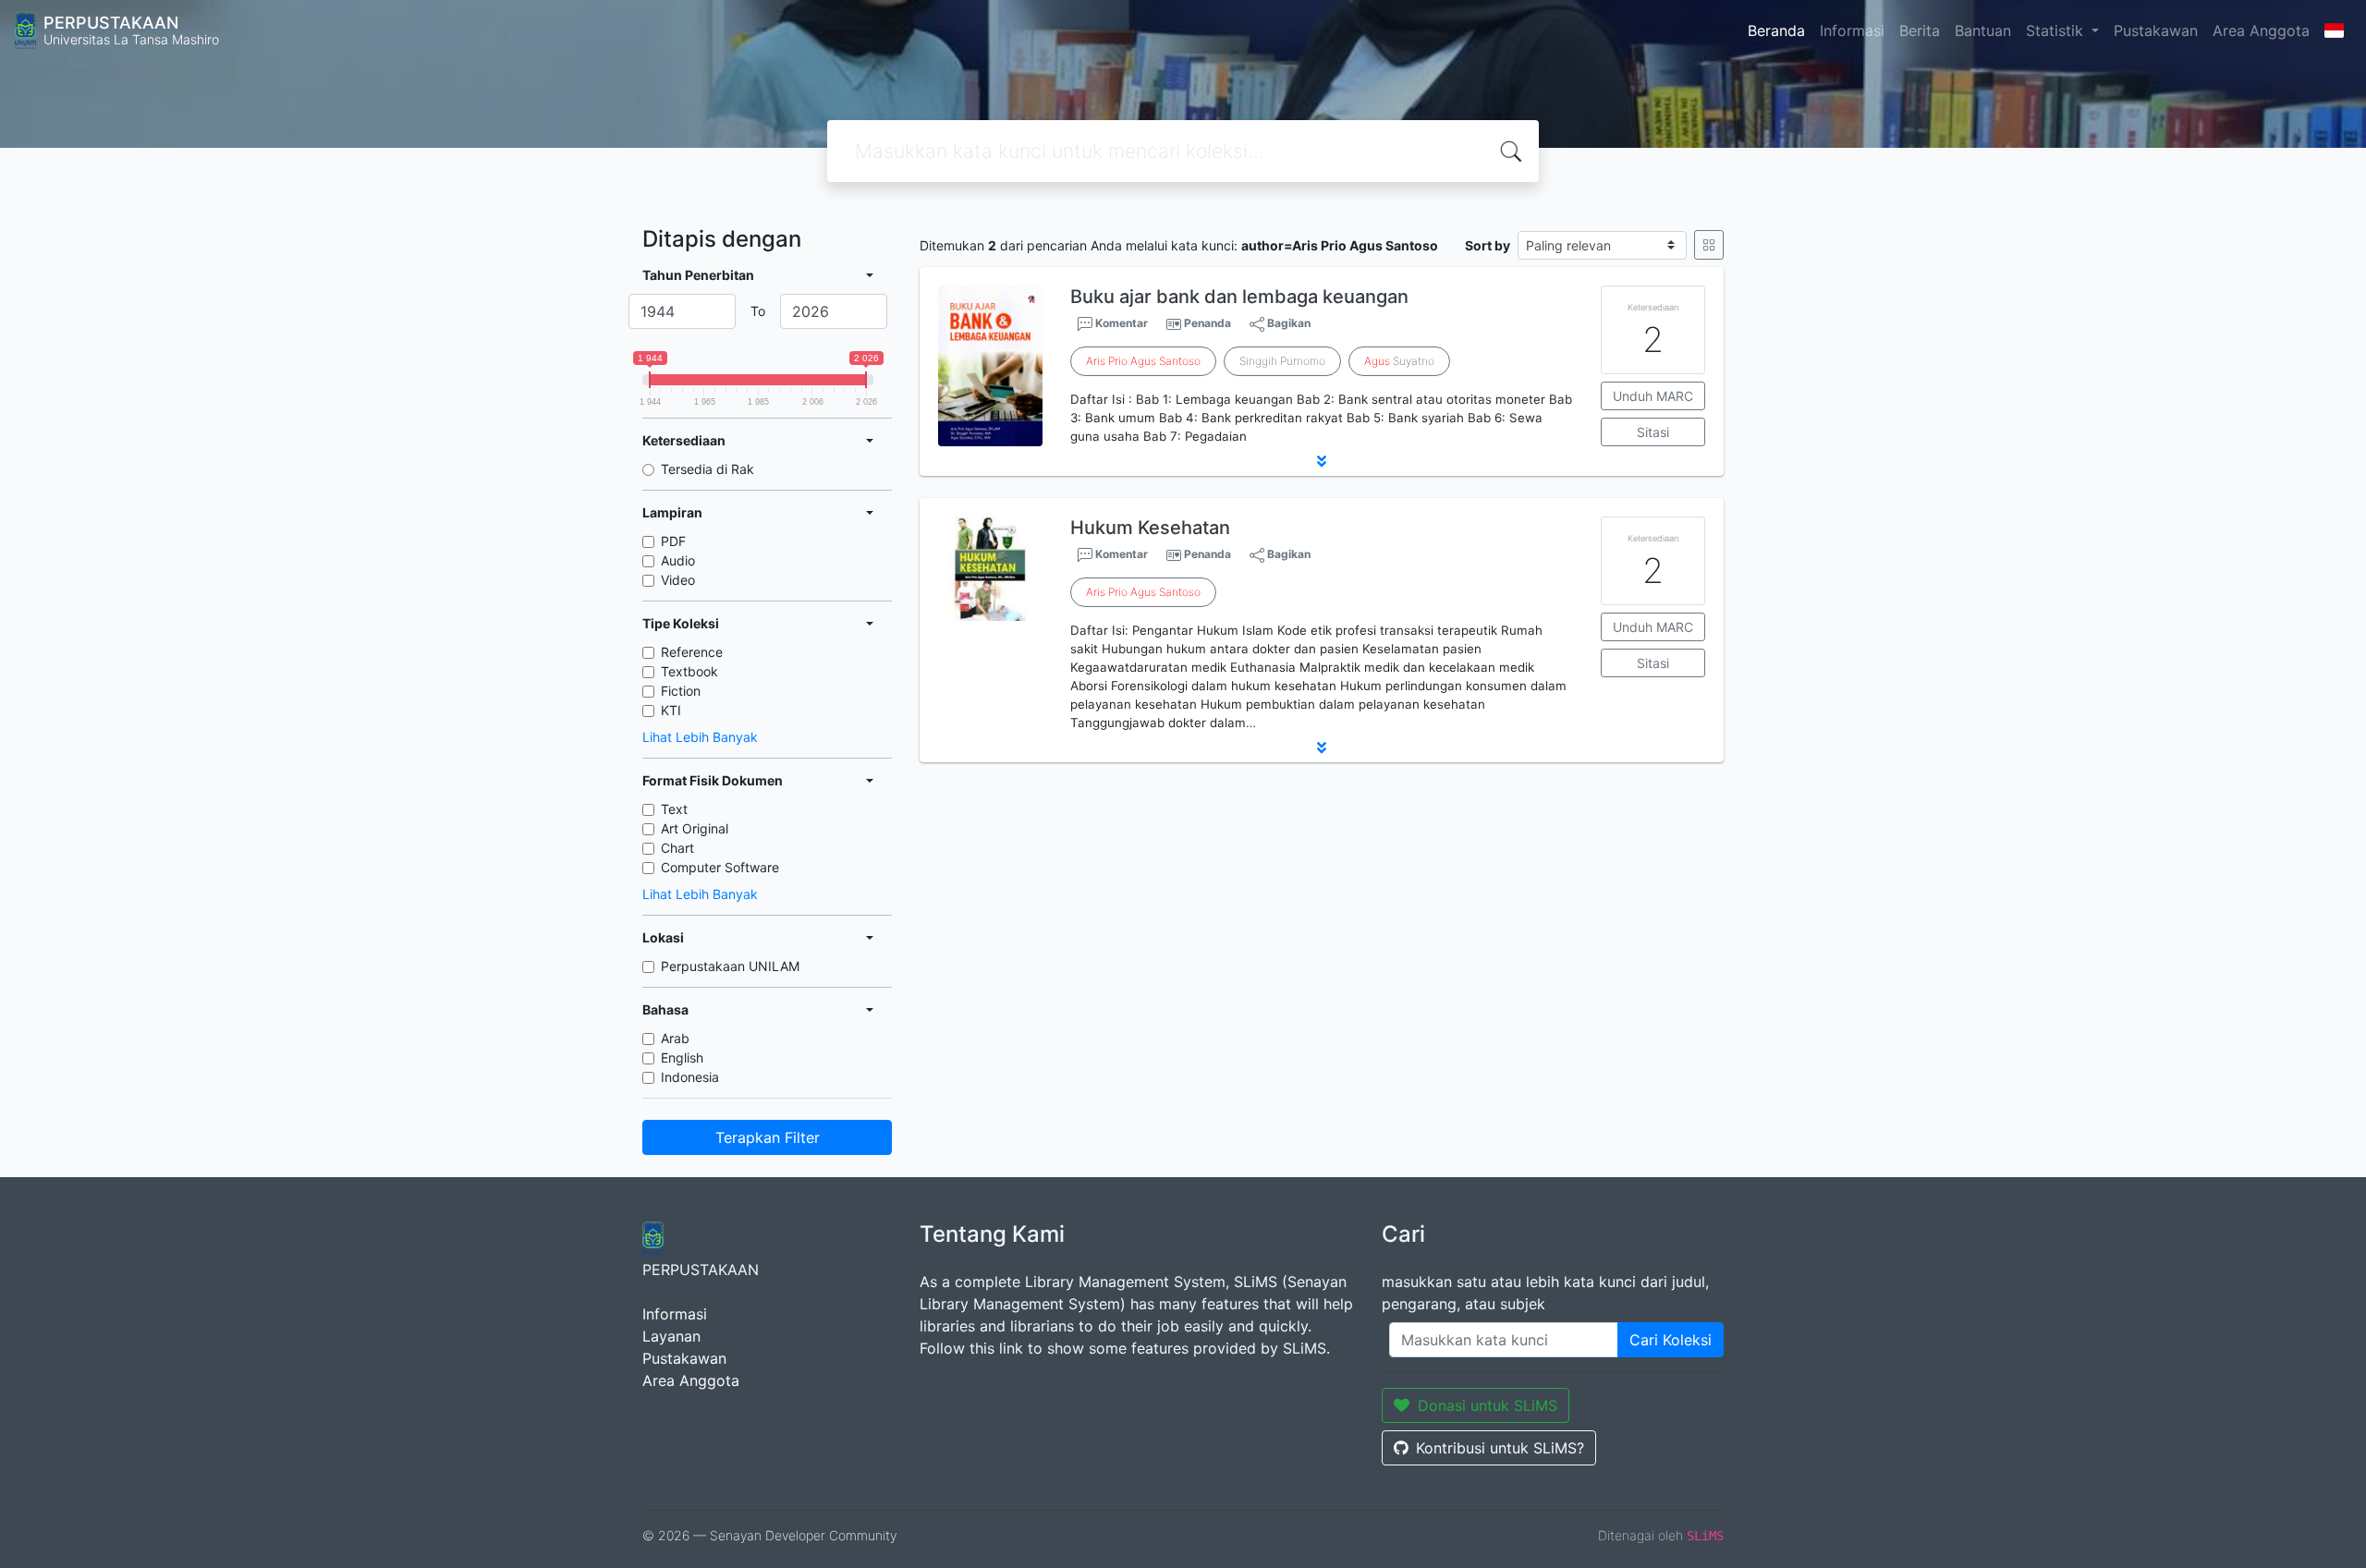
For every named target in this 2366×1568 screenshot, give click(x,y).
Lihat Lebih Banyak (700, 737)
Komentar (1120, 323)
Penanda (1207, 323)
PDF (673, 541)
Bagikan (1287, 323)
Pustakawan (2156, 30)
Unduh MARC (1653, 396)
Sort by (1488, 245)
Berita (1920, 30)
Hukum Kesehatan (1150, 528)
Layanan (671, 1336)
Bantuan (1983, 30)
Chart (677, 848)
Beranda (1776, 30)
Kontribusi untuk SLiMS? (1500, 1448)
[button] (1322, 461)
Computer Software (720, 867)
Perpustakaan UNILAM (730, 966)
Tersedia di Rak (707, 469)
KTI (671, 710)
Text (674, 809)
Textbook (689, 671)
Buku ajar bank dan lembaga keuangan (1239, 297)
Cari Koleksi (1671, 1340)
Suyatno (1399, 361)
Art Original (695, 828)
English (682, 1057)
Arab (675, 1038)
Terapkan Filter (768, 1137)
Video (678, 580)
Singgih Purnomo (1282, 361)
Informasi (1852, 30)
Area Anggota (2261, 30)
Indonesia (690, 1077)
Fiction (681, 691)
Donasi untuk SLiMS (1488, 1405)
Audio (678, 560)
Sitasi (1653, 432)
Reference (692, 652)
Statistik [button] (2057, 30)
